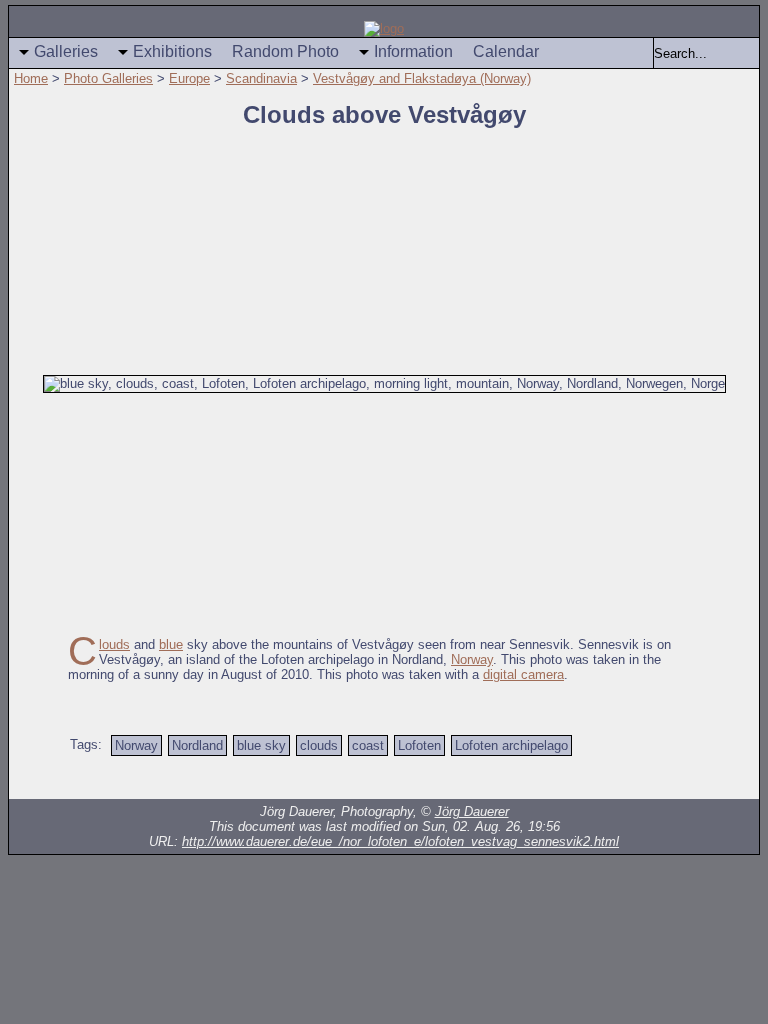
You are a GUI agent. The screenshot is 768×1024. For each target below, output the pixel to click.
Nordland (197, 745)
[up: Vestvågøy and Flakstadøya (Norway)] (164, 779)
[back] (124, 779)
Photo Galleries (108, 78)
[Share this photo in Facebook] (644, 779)
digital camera (523, 674)
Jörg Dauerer (472, 811)
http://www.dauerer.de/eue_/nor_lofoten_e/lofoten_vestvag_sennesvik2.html (400, 841)
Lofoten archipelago (511, 745)
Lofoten (419, 745)
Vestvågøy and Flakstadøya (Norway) (422, 78)
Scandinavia (261, 78)
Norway (472, 659)
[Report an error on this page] (564, 779)
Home (31, 78)
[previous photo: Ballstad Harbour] (23, 431)
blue (171, 644)
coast (368, 745)
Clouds (114, 644)
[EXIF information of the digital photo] (684, 779)
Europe (189, 78)
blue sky (261, 745)
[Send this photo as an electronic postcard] (604, 779)
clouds (319, 745)
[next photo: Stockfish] (745, 431)
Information (413, 51)
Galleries (66, 51)
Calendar (506, 51)
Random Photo (285, 51)
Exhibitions (172, 51)
